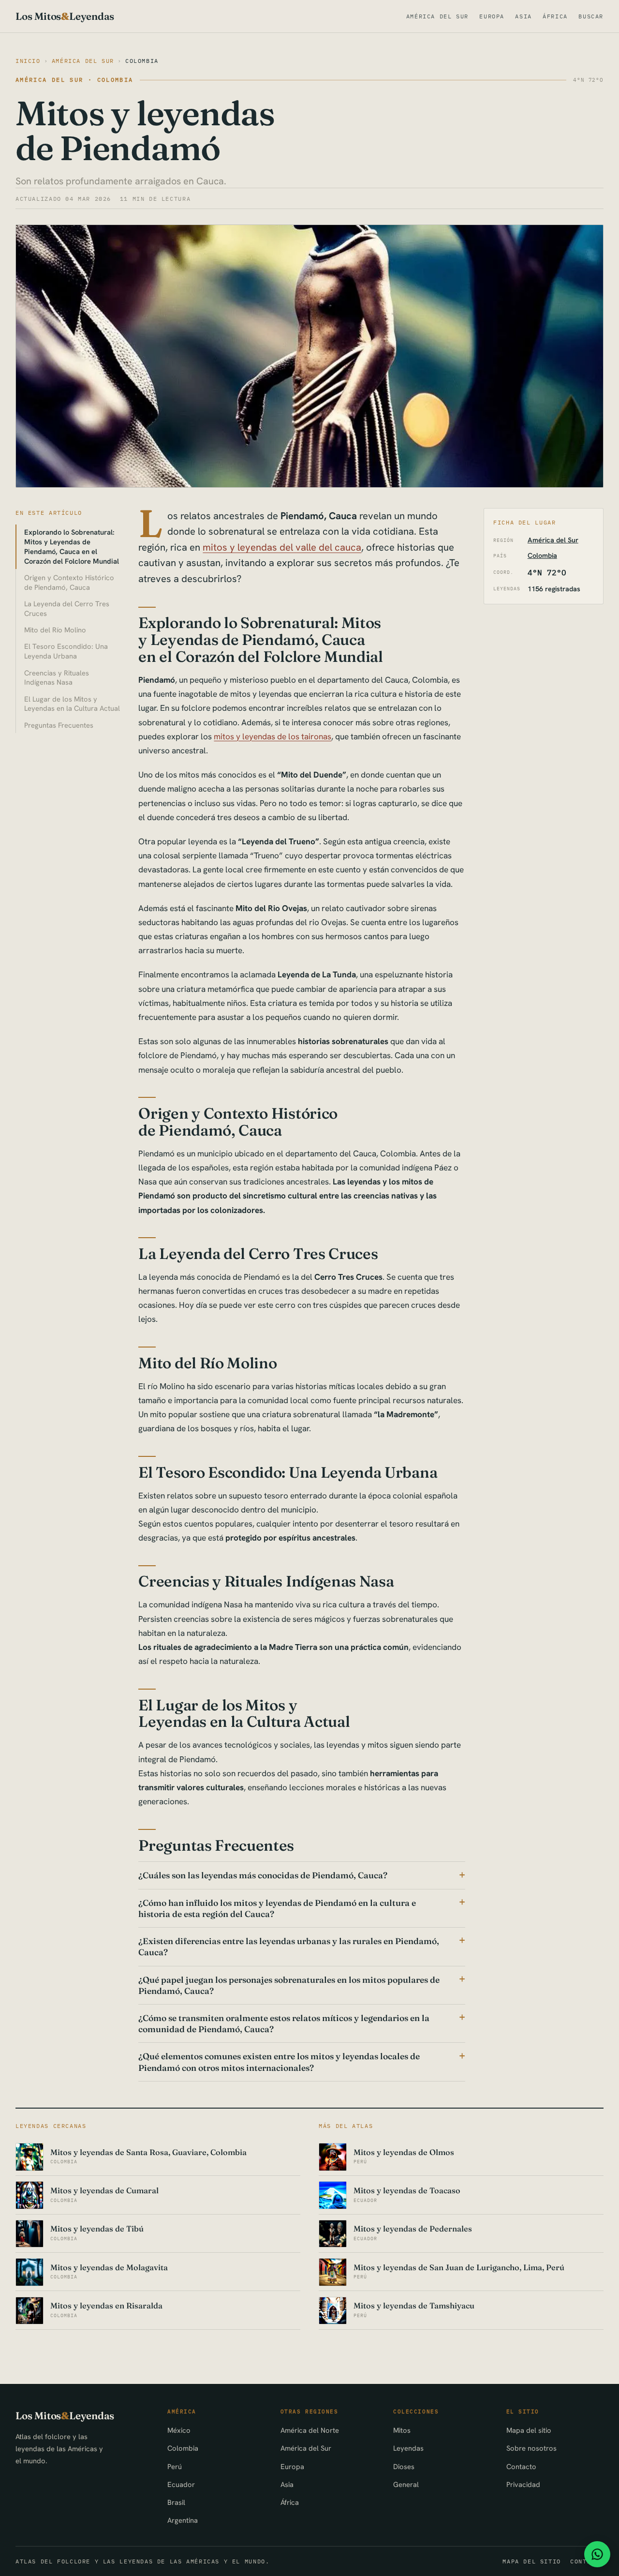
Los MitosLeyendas (65, 16)
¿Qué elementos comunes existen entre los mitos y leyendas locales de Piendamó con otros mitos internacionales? (279, 2062)
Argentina (183, 2520)
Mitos (402, 2430)
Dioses (404, 2466)
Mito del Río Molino (55, 630)
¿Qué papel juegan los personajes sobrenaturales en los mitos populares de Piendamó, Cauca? (289, 1985)
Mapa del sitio (529, 2430)
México (179, 2430)
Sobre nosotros (531, 2448)
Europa (492, 16)
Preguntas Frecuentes (59, 725)
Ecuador (181, 2484)
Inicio (28, 61)
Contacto (521, 2466)
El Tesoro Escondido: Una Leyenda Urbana (66, 651)
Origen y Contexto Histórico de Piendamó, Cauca (69, 582)
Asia (523, 16)
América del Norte (310, 2430)
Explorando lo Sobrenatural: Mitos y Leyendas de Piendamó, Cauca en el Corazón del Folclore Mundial (72, 547)
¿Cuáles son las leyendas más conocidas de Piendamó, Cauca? (263, 1875)
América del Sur (437, 16)
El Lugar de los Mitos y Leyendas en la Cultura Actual (72, 704)
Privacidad (523, 2484)
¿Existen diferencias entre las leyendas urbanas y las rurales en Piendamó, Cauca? (289, 1947)
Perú (175, 2466)
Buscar (591, 16)
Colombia (142, 61)
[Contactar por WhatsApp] (597, 2554)
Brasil (176, 2502)
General (406, 2484)
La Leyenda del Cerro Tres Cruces (67, 608)
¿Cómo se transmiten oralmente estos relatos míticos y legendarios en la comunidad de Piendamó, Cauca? (284, 2023)
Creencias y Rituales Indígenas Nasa (57, 678)
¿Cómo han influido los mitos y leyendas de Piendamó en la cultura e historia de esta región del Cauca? (277, 1908)
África (555, 16)
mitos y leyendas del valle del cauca (282, 547)
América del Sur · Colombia (74, 80)
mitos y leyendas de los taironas (273, 736)
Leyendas (408, 2448)
